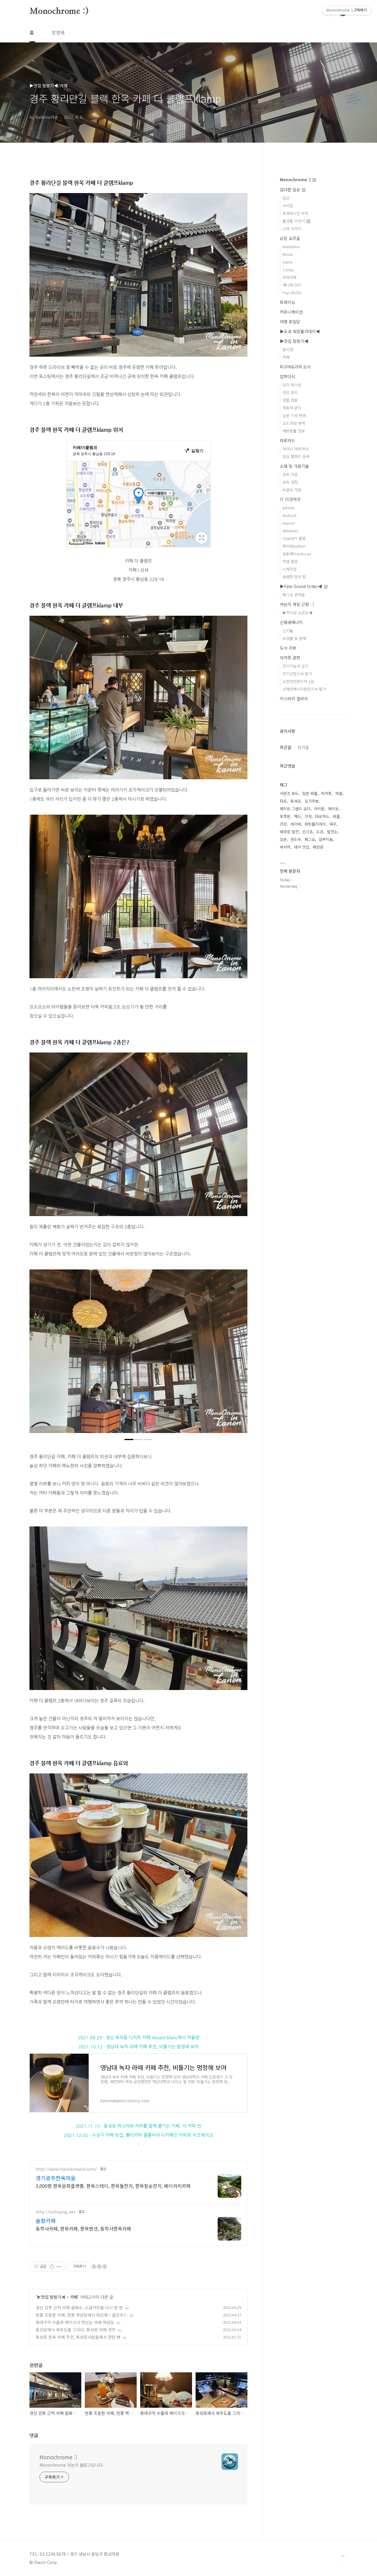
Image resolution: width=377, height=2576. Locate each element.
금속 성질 (290, 482)
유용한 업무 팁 (294, 577)
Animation (291, 247)
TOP (343, 2556)
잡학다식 (287, 376)
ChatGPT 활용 (294, 538)
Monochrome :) (59, 11)
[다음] (239, 1354)
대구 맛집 (302, 847)
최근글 (286, 747)
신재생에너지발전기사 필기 (304, 689)
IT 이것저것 (290, 499)
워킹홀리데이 (315, 824)
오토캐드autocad (297, 554)
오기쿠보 (312, 801)
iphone (288, 508)
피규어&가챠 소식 (295, 367)
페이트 (333, 809)
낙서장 (288, 206)
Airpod (288, 523)
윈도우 (296, 839)
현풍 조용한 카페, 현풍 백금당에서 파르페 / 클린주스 (81, 2315)
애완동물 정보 (294, 431)
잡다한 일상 (291, 190)
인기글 (303, 747)
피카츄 (326, 793)
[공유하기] (52, 2267)
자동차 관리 (292, 408)
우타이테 (290, 277)
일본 (283, 839)
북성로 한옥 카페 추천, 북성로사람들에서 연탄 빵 (78, 2337)
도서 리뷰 (288, 648)
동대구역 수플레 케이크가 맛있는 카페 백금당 (75, 2322)
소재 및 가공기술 (294, 466)
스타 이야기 (292, 229)
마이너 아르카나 (295, 449)
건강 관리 (290, 392)
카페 (74, 2297)
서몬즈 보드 (289, 793)
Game (288, 262)
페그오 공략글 (294, 595)
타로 (283, 801)
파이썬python (294, 546)
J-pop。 (290, 270)
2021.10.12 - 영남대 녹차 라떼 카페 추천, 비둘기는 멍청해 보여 (138, 2047)
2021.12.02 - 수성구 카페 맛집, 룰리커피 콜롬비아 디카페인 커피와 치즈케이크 (138, 2135)
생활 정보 (290, 400)
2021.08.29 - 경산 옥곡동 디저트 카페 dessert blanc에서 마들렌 (139, 2037)
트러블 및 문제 (294, 638)
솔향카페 (46, 2221)
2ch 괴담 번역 (294, 423)
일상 (286, 198)
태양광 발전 (289, 832)
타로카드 (287, 440)
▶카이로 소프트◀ (297, 613)
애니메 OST (292, 285)
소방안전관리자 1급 (298, 681)
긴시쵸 (307, 832)
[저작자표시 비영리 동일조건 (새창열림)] (99, 2267)
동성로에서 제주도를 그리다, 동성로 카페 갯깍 (76, 2330)
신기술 (288, 631)
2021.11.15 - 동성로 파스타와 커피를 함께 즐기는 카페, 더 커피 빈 (138, 2126)
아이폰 (319, 809)
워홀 (336, 816)
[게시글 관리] (59, 2267)
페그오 (310, 839)
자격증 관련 (290, 658)
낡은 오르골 (290, 238)
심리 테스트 (292, 385)
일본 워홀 (310, 793)
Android (289, 515)
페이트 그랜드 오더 (295, 809)
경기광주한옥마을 (56, 2178)
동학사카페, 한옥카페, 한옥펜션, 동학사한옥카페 (83, 2228)
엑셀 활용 (290, 561)
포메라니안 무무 (295, 213)
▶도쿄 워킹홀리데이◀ (300, 331)
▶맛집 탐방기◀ (51, 2297)
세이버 (296, 824)
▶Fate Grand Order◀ (302, 586)
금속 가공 (290, 474)
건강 (283, 824)
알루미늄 (326, 839)
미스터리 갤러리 (294, 699)
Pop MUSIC (292, 293)
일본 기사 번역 (294, 415)
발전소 (332, 832)
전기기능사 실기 (295, 666)
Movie (288, 254)
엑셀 (339, 793)
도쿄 (320, 832)
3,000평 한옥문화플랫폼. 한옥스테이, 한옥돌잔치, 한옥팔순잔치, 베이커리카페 (113, 2186)
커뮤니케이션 (291, 312)
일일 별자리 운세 (296, 456)
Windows (290, 531)
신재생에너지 (291, 622)
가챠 (308, 816)
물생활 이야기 (294, 221)
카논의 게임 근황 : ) (297, 604)
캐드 (297, 816)
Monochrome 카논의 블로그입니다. (72, 2465)
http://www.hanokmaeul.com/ (66, 2169)
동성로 (296, 801)
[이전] (38, 1354)
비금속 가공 (292, 490)
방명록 (58, 32)
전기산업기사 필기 (297, 674)
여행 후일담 (290, 322)
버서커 (285, 847)
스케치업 (290, 569)
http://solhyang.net (56, 2212)
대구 (333, 824)
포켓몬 (285, 816)
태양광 (318, 847)
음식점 (288, 349)
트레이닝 (287, 302)
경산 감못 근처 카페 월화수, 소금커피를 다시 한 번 (79, 2307)
